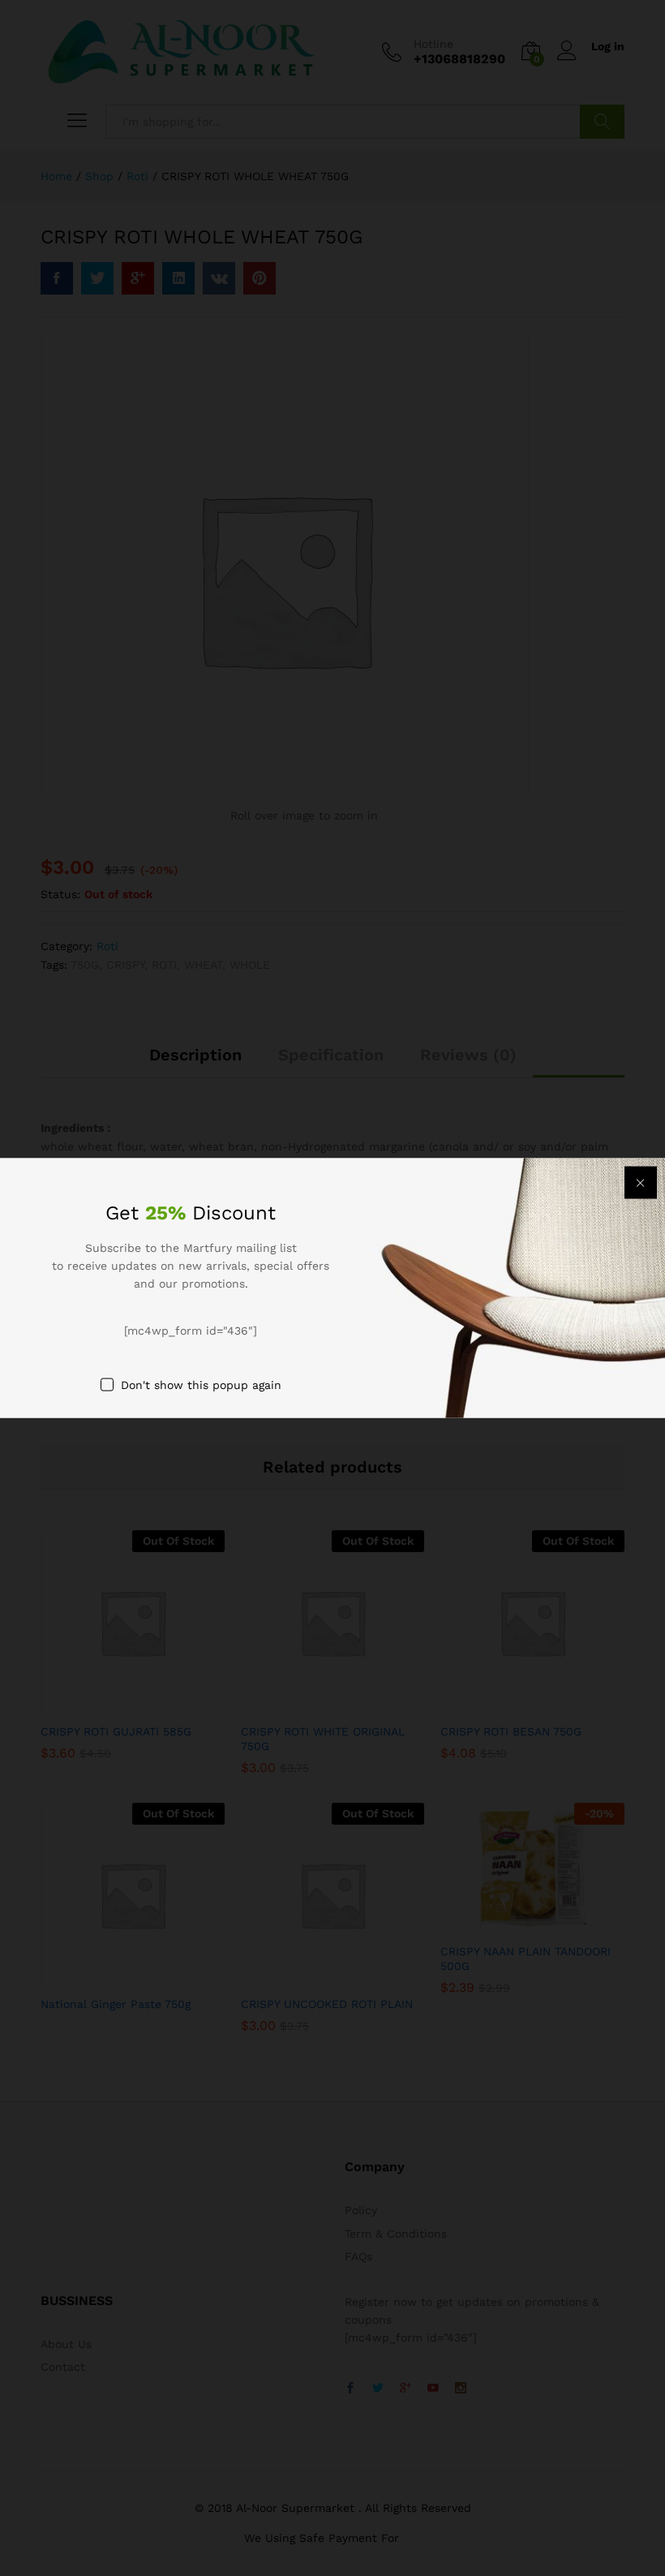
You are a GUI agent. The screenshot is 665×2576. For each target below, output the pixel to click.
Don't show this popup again (201, 1385)
